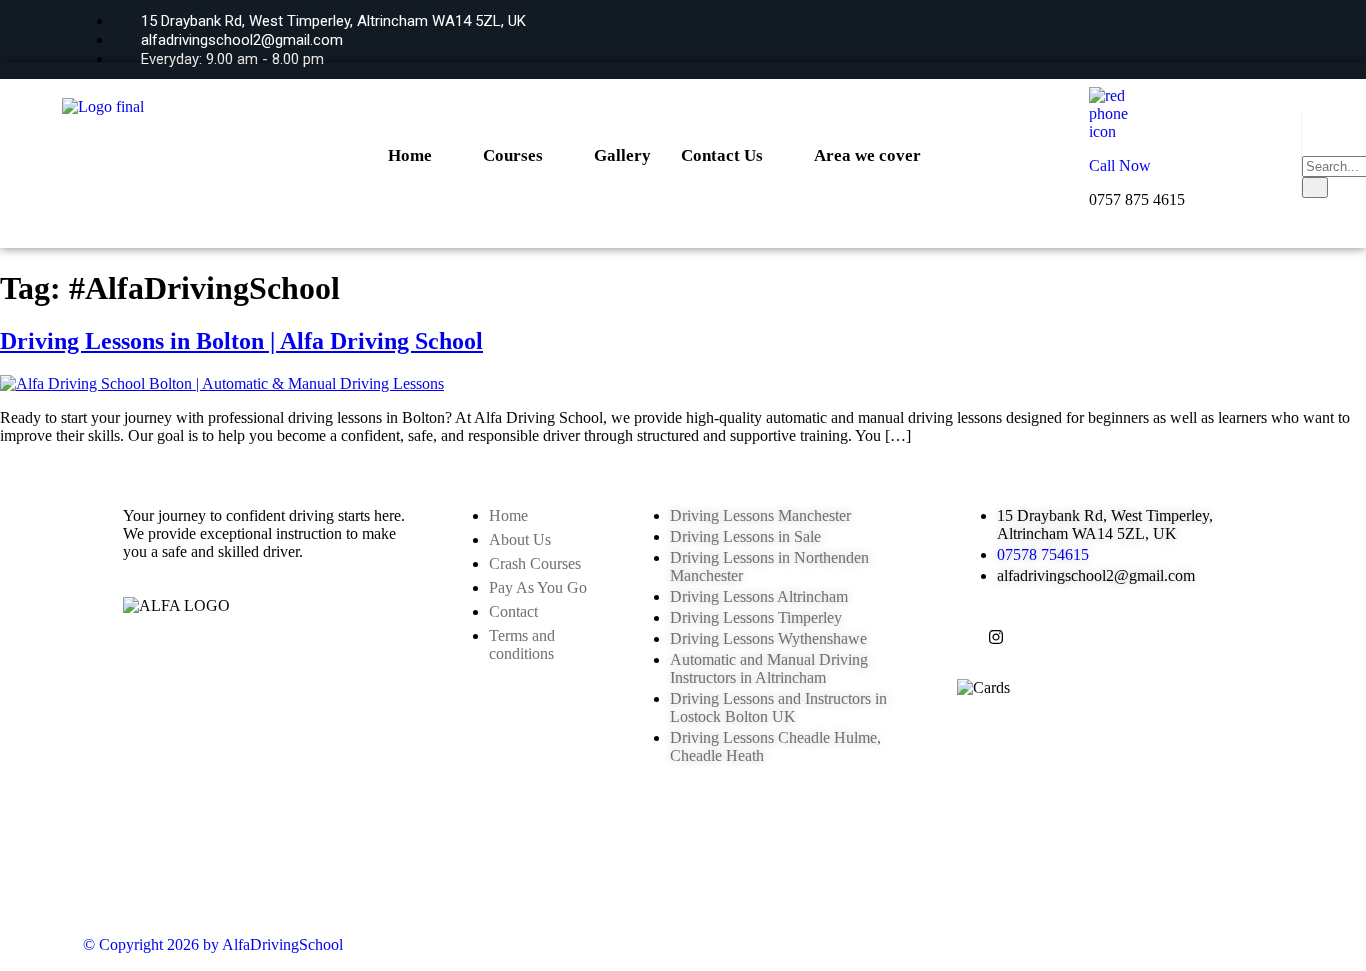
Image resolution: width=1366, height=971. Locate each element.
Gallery (622, 155)
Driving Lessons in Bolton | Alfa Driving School (241, 341)
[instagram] (1247, 37)
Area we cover (867, 155)
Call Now (1120, 165)
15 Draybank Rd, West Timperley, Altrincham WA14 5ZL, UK (331, 21)
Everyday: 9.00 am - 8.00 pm (230, 59)
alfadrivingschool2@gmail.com (240, 40)
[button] (1310, 135)
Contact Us (722, 155)
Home (410, 155)
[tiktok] (1212, 37)
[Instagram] (996, 639)
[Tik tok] (1026, 639)
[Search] (1315, 187)
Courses (513, 155)
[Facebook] (1177, 37)
